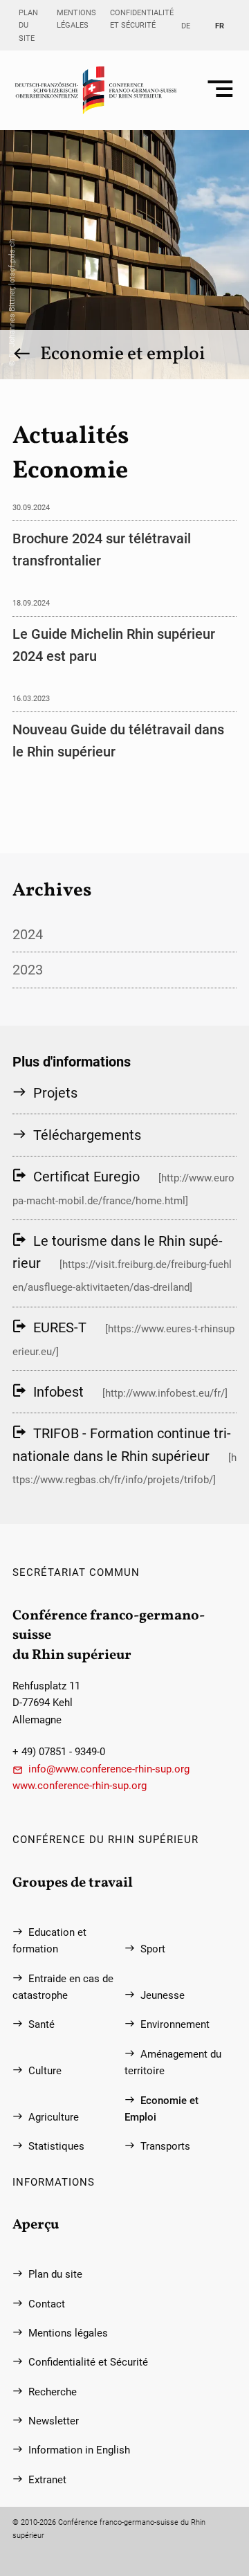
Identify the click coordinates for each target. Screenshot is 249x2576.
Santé (41, 2024)
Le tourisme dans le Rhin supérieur (118, 1252)
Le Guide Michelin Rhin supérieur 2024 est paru (114, 645)
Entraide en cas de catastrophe (63, 1987)
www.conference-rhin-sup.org (80, 1786)
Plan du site (28, 25)
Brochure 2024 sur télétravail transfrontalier (102, 550)
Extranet (47, 2480)
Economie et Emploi (162, 2109)
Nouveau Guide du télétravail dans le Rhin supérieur (118, 741)
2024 (28, 934)
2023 (28, 970)
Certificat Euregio (86, 1177)
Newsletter (54, 2421)
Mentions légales (76, 19)
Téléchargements (87, 1135)
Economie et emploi (123, 354)
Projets (55, 1093)
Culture (45, 2071)
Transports (165, 2146)
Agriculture (54, 2117)
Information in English (79, 2450)
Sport (153, 1949)
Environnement (175, 2024)
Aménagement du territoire (173, 2062)
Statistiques (56, 2146)
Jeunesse (163, 1995)
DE (186, 26)
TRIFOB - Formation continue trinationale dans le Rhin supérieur (122, 1444)
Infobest (58, 1392)
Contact (47, 2304)
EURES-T (60, 1327)
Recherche (53, 2392)
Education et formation (49, 1941)
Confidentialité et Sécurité (142, 19)
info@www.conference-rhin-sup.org (109, 1769)
